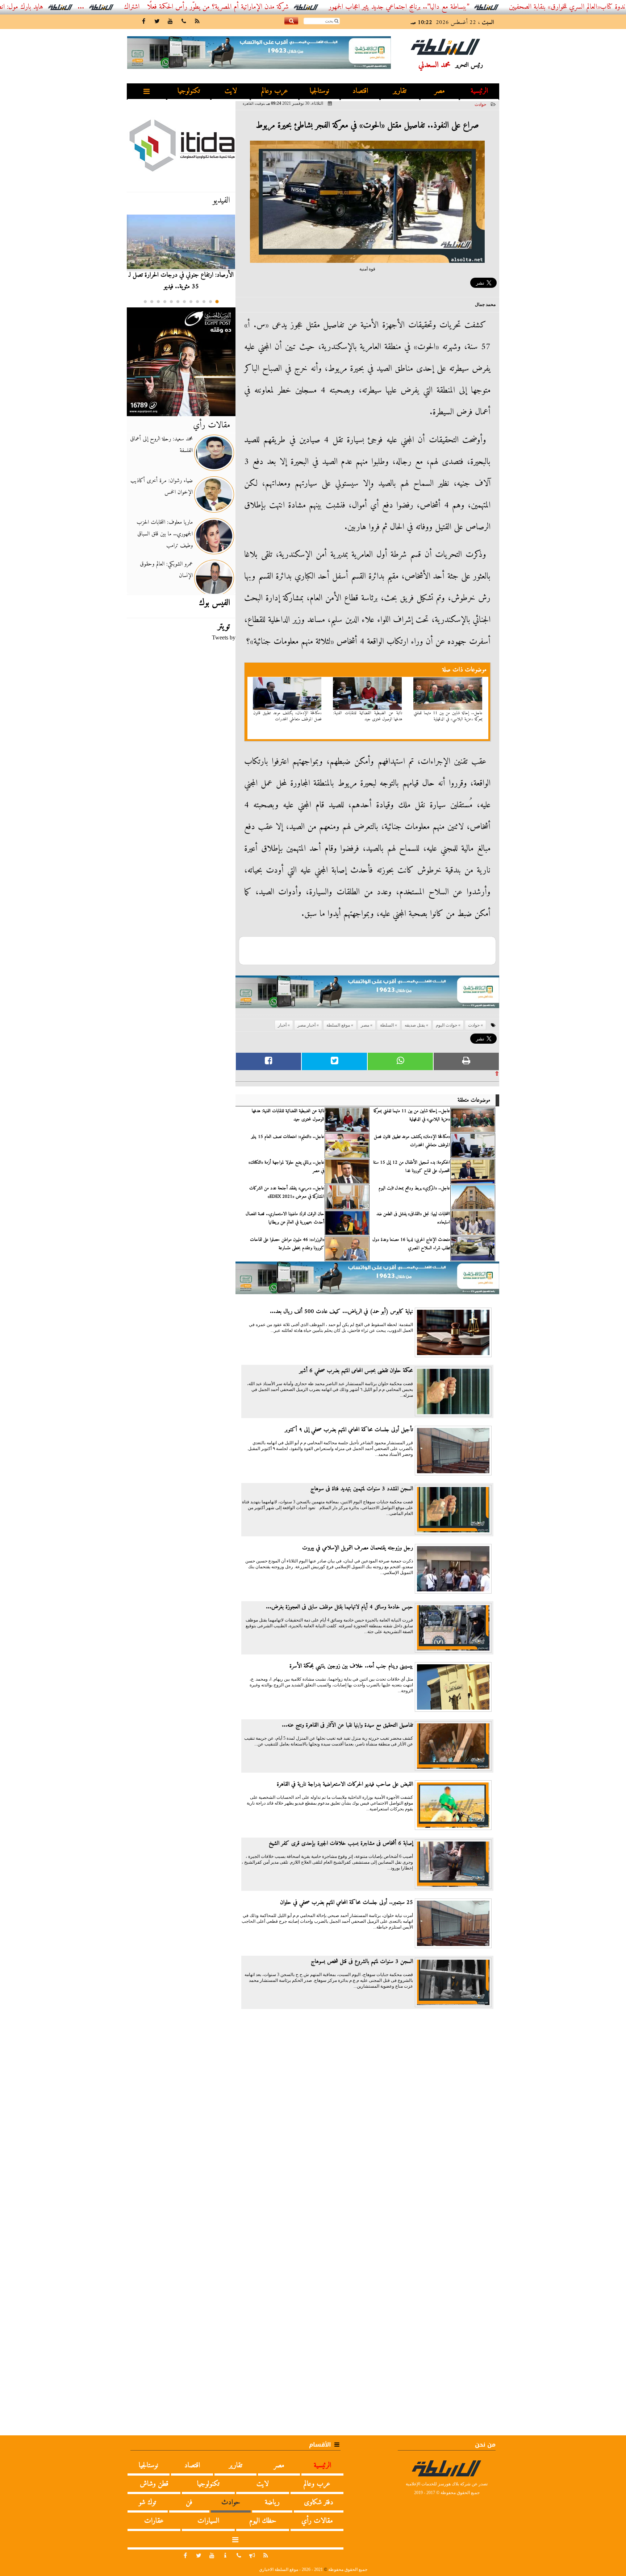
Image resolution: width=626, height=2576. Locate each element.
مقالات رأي (212, 425)
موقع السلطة (338, 1025)
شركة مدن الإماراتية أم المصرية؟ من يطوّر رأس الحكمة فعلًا (289, 7)
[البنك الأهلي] (367, 995)
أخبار (282, 1025)
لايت (231, 91)
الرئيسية (479, 91)
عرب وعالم (275, 91)
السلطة (387, 1025)
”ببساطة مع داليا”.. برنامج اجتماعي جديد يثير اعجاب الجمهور (470, 7)
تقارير (400, 91)
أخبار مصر (306, 1025)
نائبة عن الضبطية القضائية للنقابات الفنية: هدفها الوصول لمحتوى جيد (368, 716)
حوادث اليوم (446, 1025)
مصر (440, 91)
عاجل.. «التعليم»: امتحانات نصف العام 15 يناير (288, 1137)
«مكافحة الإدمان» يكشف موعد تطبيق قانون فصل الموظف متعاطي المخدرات (288, 716)
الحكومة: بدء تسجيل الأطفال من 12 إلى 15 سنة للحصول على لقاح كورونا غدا (412, 1167)
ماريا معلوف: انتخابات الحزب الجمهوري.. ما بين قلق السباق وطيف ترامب (165, 534)
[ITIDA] (181, 145)
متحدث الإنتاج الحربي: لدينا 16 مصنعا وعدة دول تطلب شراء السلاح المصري (411, 1244)
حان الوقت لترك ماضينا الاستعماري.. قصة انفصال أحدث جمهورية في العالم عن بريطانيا (285, 1218)
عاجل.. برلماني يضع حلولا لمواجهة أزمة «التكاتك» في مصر (286, 1167)
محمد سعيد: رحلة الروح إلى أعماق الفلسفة (161, 445)
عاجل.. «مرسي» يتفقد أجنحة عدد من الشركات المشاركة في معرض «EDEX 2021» (287, 1192)
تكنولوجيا (189, 91)
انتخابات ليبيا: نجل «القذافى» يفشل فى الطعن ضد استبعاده (413, 1218)
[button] (217, 302)
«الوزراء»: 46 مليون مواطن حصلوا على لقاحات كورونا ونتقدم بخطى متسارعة (287, 1244)
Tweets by (224, 637)
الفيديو (221, 200)
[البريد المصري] (181, 362)
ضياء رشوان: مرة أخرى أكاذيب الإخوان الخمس (162, 486)
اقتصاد (360, 91)
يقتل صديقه (415, 1025)
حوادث (480, 104)
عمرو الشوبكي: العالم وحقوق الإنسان (166, 570)
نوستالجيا (320, 91)
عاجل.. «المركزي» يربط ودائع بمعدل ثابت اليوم (414, 1188)
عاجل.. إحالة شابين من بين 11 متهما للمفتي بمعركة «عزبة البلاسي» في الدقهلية (448, 716)
